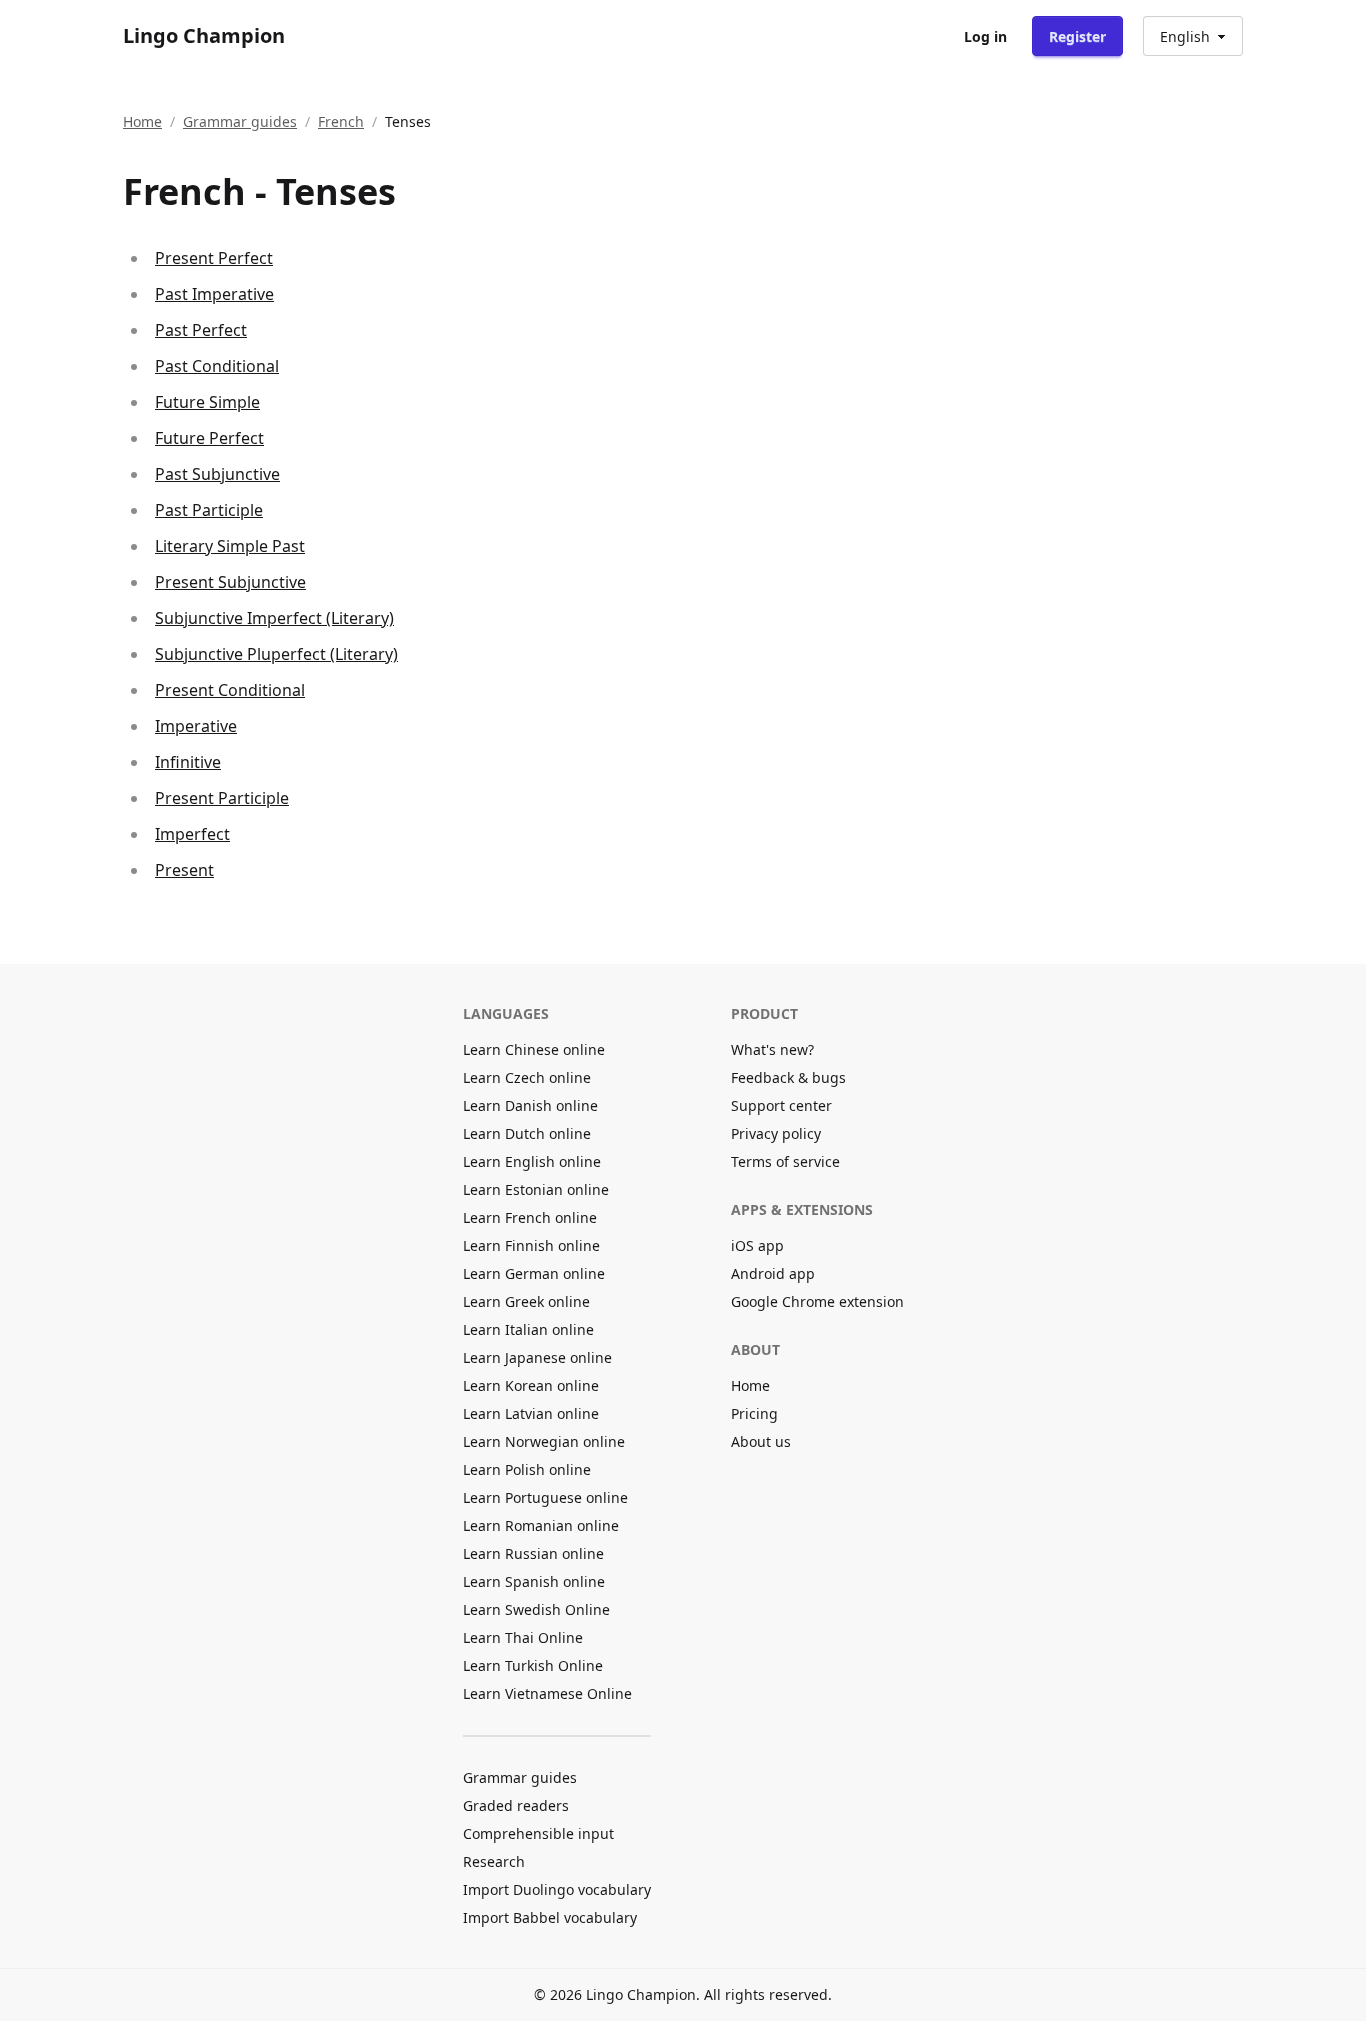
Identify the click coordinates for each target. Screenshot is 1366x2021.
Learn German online (534, 1273)
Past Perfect (201, 330)
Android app (773, 1273)
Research (494, 1861)
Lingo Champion (204, 35)
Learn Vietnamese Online (547, 1693)
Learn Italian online (528, 1329)
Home (142, 121)
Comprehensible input (538, 1833)
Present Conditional (230, 690)
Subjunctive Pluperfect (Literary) (276, 654)
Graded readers (516, 1805)
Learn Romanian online (541, 1525)
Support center (781, 1105)
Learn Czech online (527, 1077)
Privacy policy (776, 1133)
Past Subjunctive (217, 474)
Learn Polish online (527, 1469)
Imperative (196, 726)
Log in (985, 36)
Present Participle (222, 798)
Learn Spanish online (534, 1581)
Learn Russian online (533, 1553)
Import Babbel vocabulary (550, 1917)
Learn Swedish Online (536, 1609)
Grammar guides (240, 121)
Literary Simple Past (230, 546)
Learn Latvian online (531, 1413)
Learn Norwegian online (544, 1441)
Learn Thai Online (523, 1637)
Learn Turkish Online (533, 1665)
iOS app (757, 1245)
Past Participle (209, 510)
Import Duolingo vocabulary (557, 1889)
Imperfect (192, 834)
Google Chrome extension (817, 1301)
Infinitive (188, 762)
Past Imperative (214, 294)
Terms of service (785, 1161)
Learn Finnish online (531, 1245)
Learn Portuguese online (545, 1497)
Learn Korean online (531, 1385)
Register (1077, 36)
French (341, 121)
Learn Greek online (526, 1301)
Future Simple (207, 402)
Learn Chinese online (534, 1049)
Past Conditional (217, 366)
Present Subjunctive (230, 582)
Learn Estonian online (536, 1189)
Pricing (754, 1413)
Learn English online (532, 1161)
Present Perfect (214, 258)
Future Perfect (209, 438)
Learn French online (530, 1217)
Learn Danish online (530, 1105)
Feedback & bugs (788, 1077)
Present (184, 870)
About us (761, 1441)
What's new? (772, 1049)
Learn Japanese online (537, 1357)
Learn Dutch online (527, 1133)
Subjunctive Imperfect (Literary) (274, 618)
